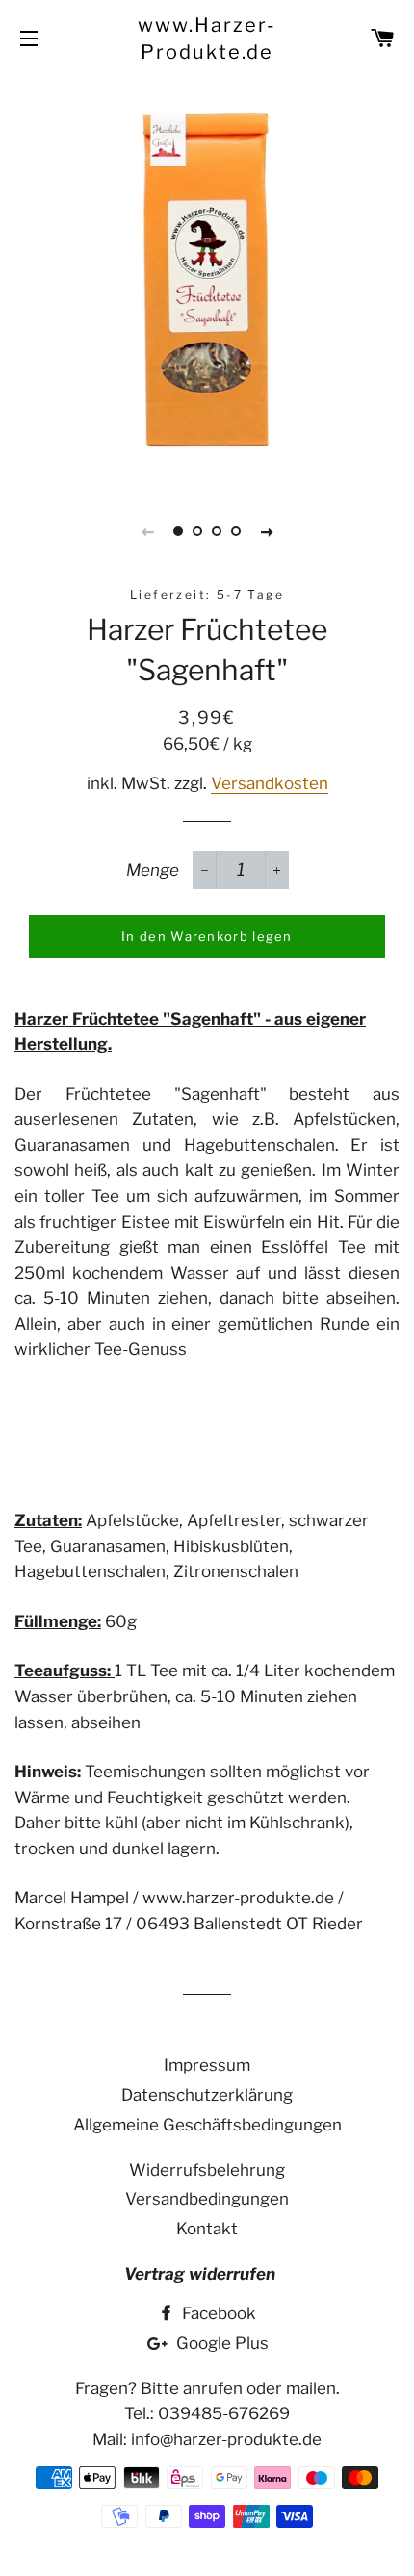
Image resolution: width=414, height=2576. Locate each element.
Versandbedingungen (207, 2199)
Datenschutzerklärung (207, 2095)
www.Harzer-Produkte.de (207, 38)
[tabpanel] (207, 279)
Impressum (207, 2065)
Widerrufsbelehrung (207, 2170)
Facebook (217, 2313)
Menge (153, 870)
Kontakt (207, 2229)
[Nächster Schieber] (267, 531)
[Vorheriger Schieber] (147, 531)
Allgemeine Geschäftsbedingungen (207, 2125)
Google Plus (220, 2343)
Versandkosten (270, 783)
